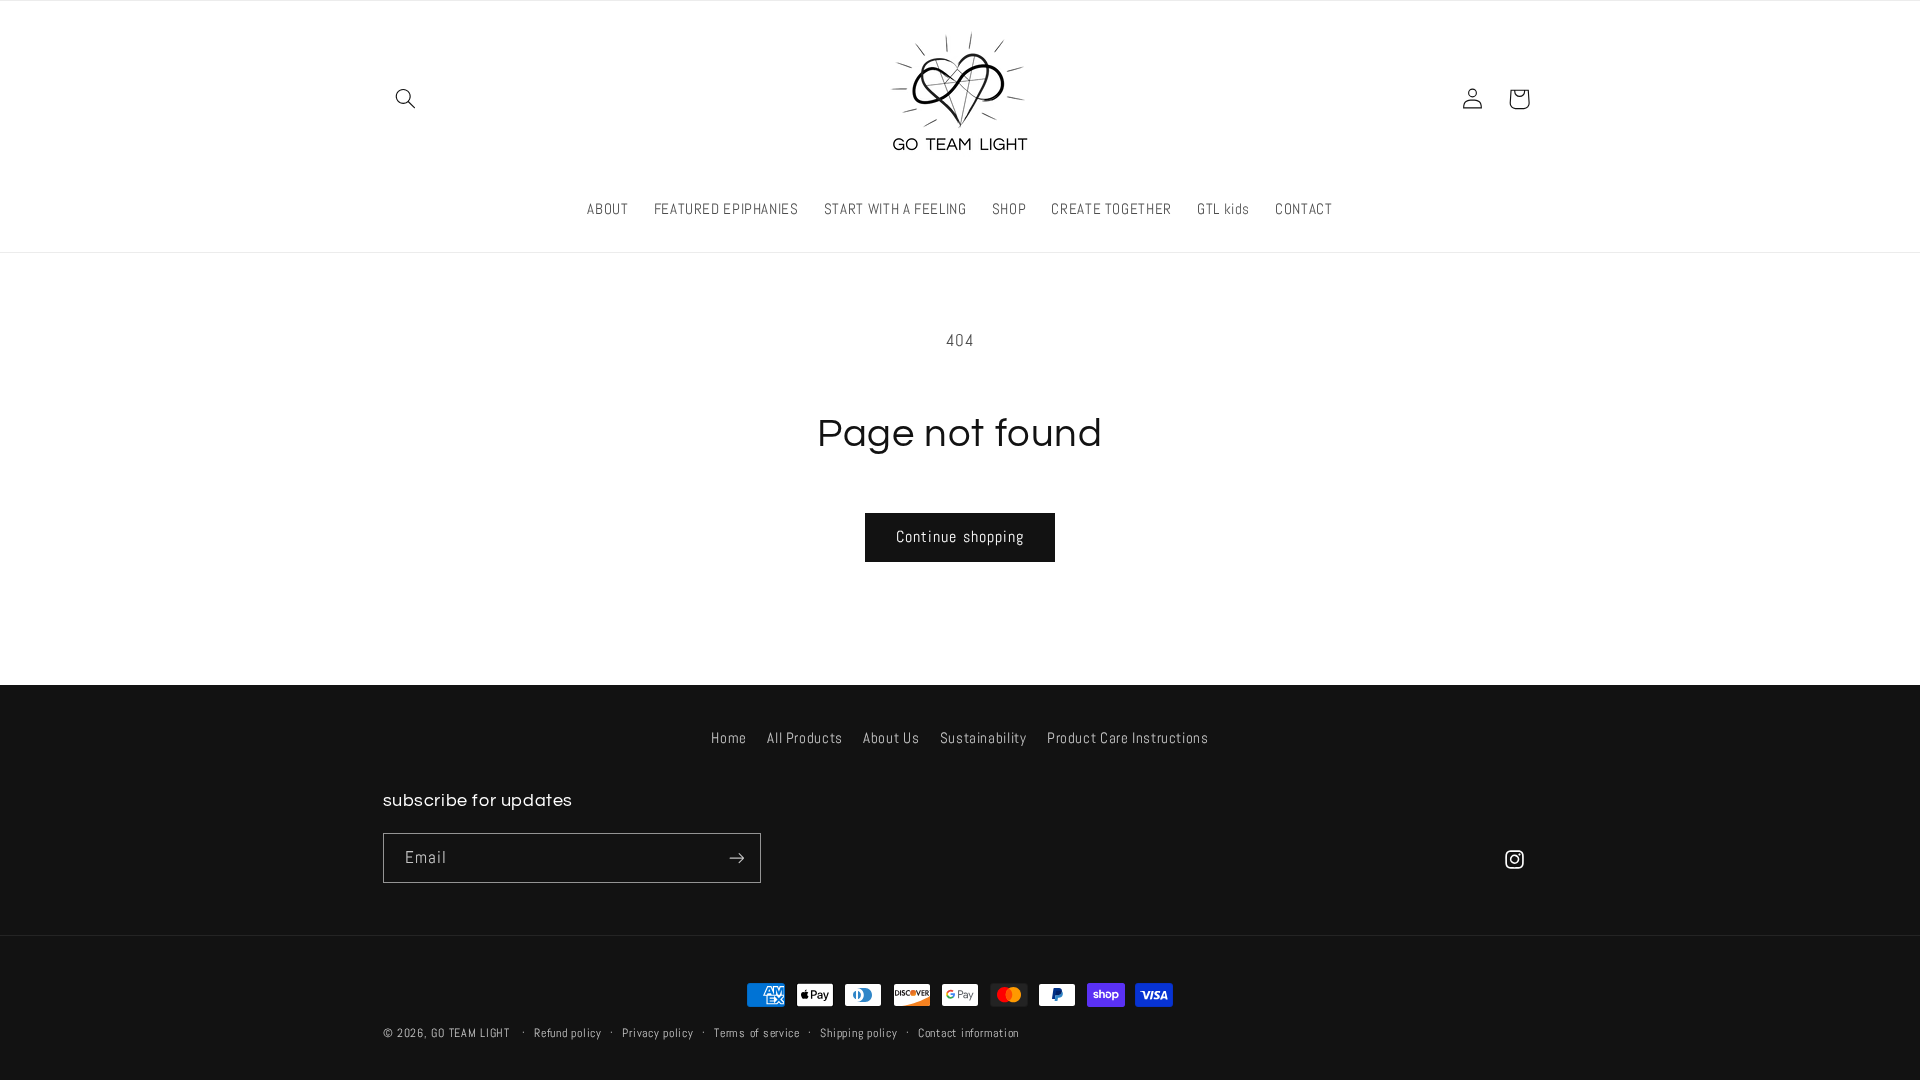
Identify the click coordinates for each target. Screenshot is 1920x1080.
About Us (891, 738)
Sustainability (983, 738)
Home (729, 738)
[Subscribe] (736, 857)
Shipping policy (858, 1033)
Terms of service (757, 1033)
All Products (805, 738)
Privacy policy (657, 1033)
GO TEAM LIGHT (470, 1033)
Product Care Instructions (1128, 738)
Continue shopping (960, 537)
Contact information (968, 1033)
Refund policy (568, 1033)
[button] (406, 99)
